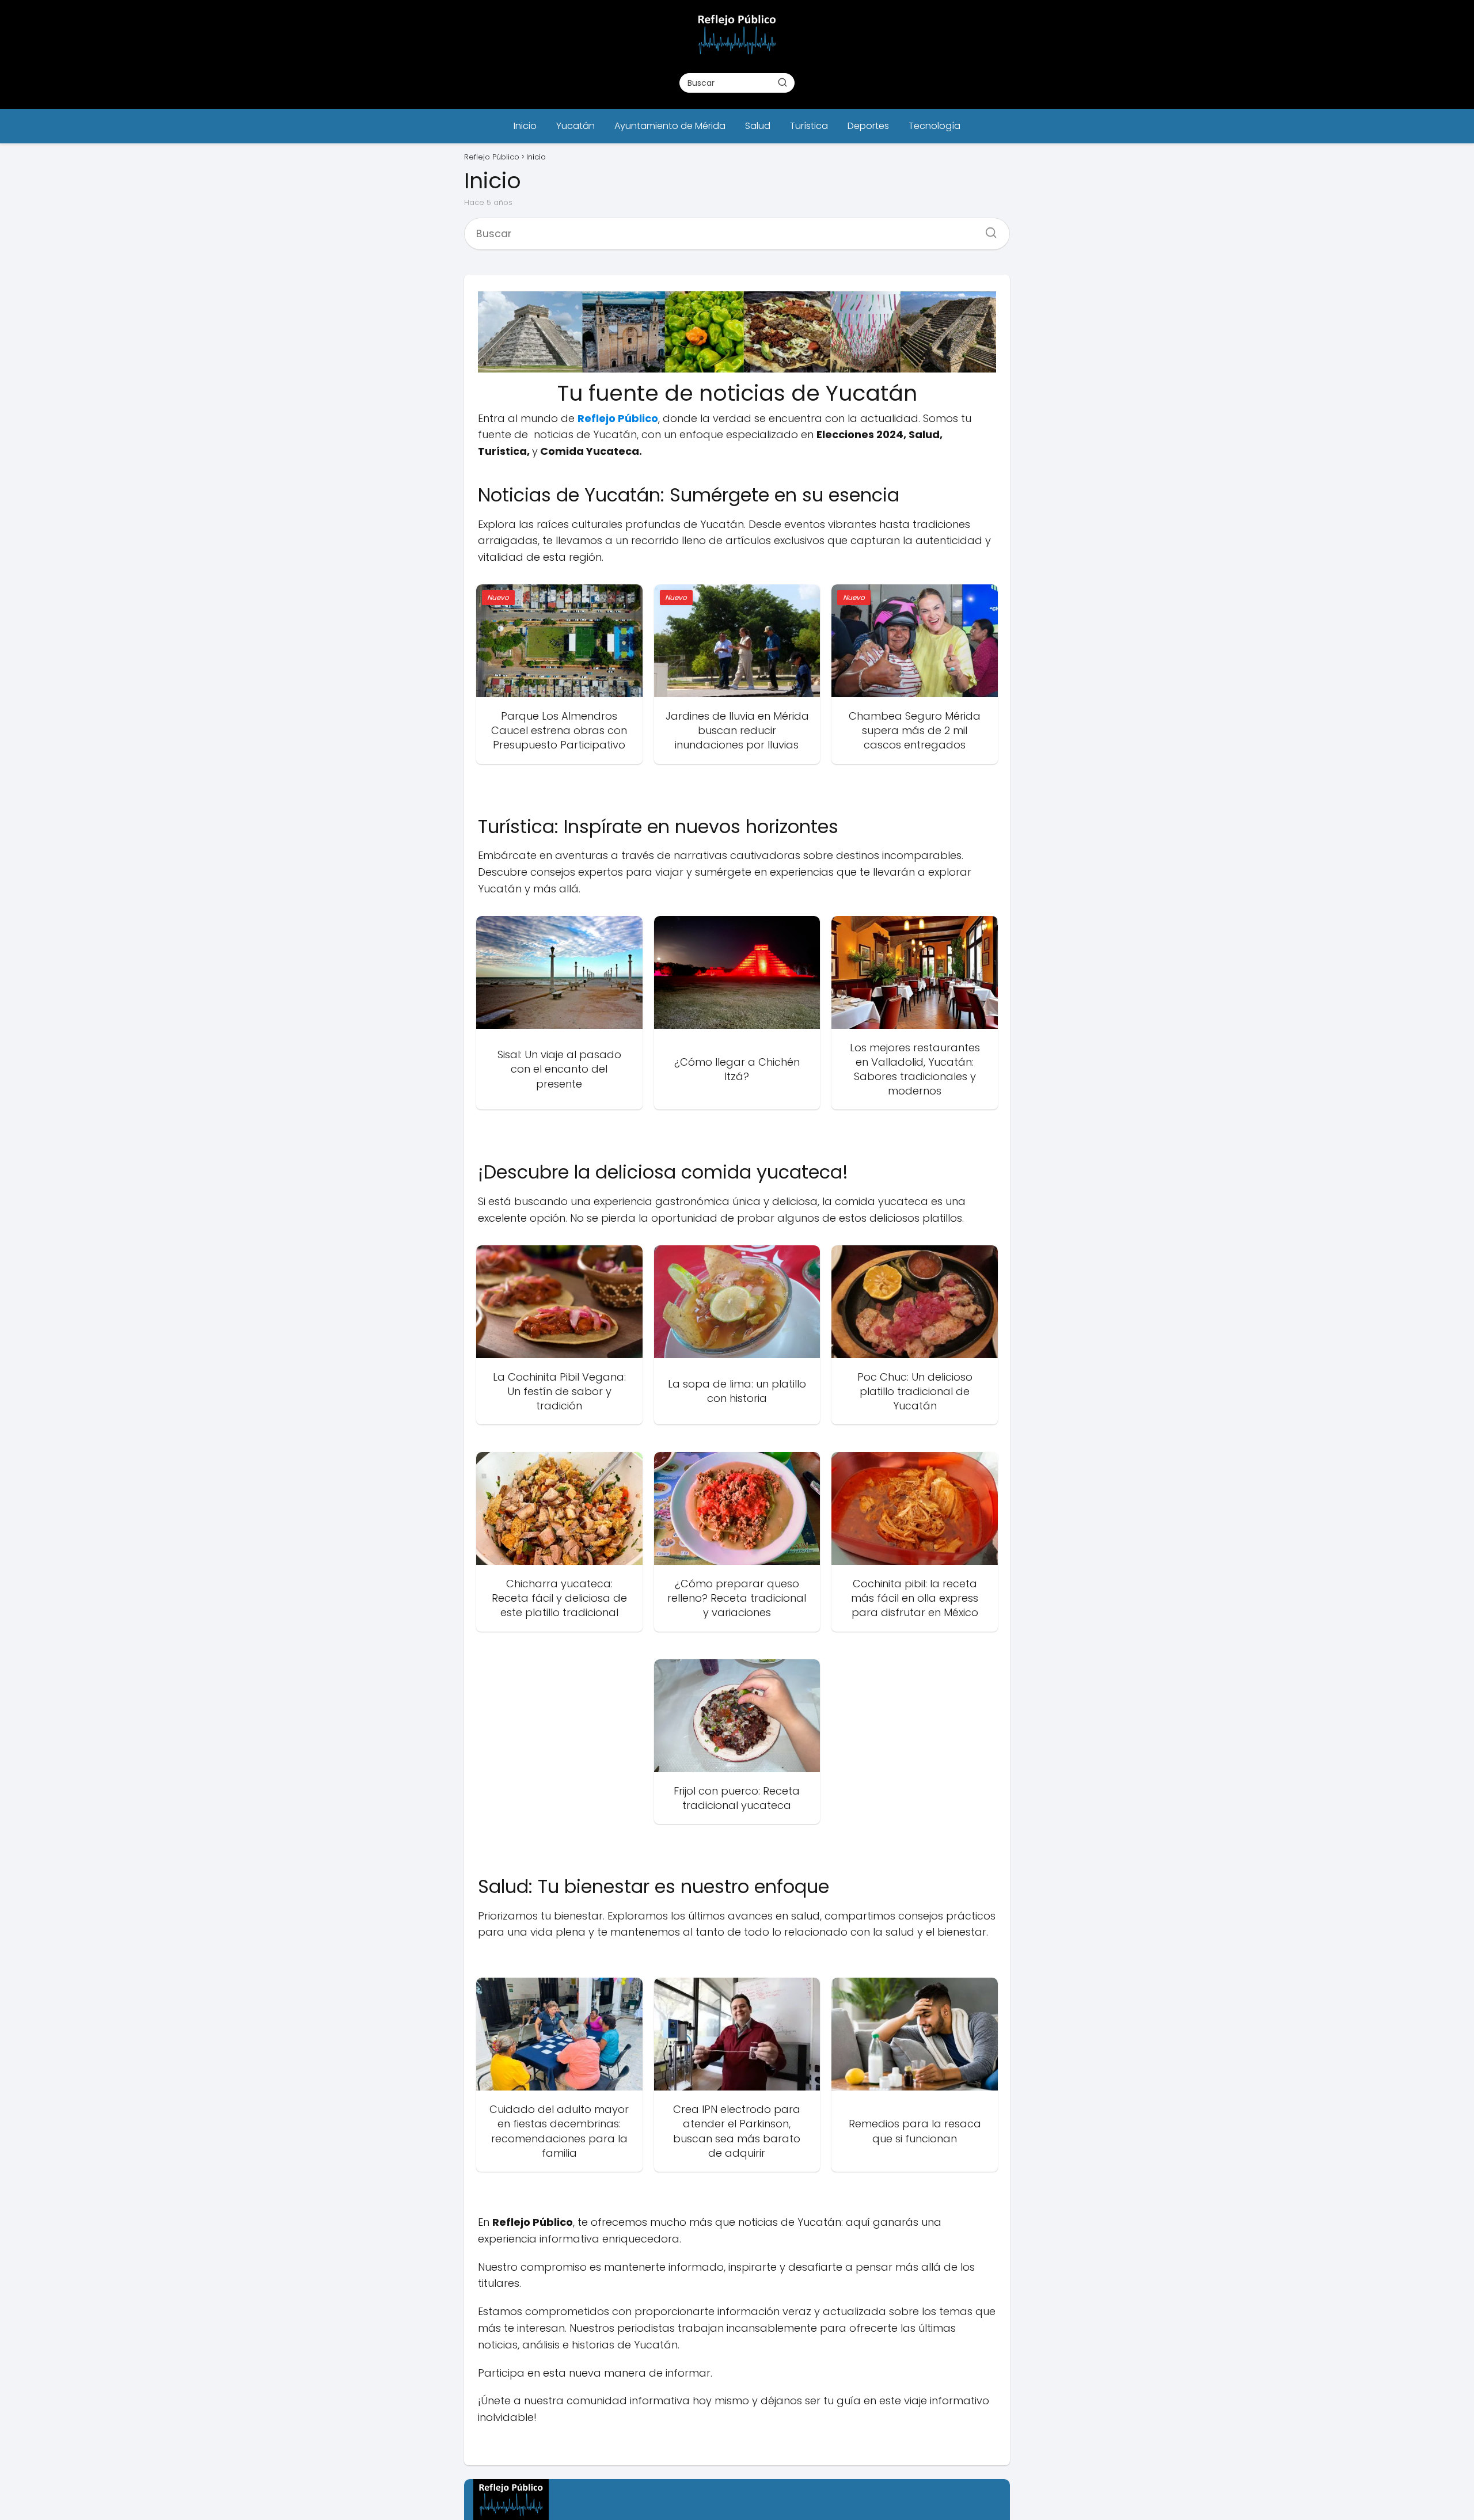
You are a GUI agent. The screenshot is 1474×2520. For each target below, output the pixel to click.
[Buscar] (782, 82)
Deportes (868, 126)
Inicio (525, 126)
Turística (809, 126)
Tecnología (934, 126)
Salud (758, 126)
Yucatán (575, 126)
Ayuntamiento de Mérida (670, 126)
